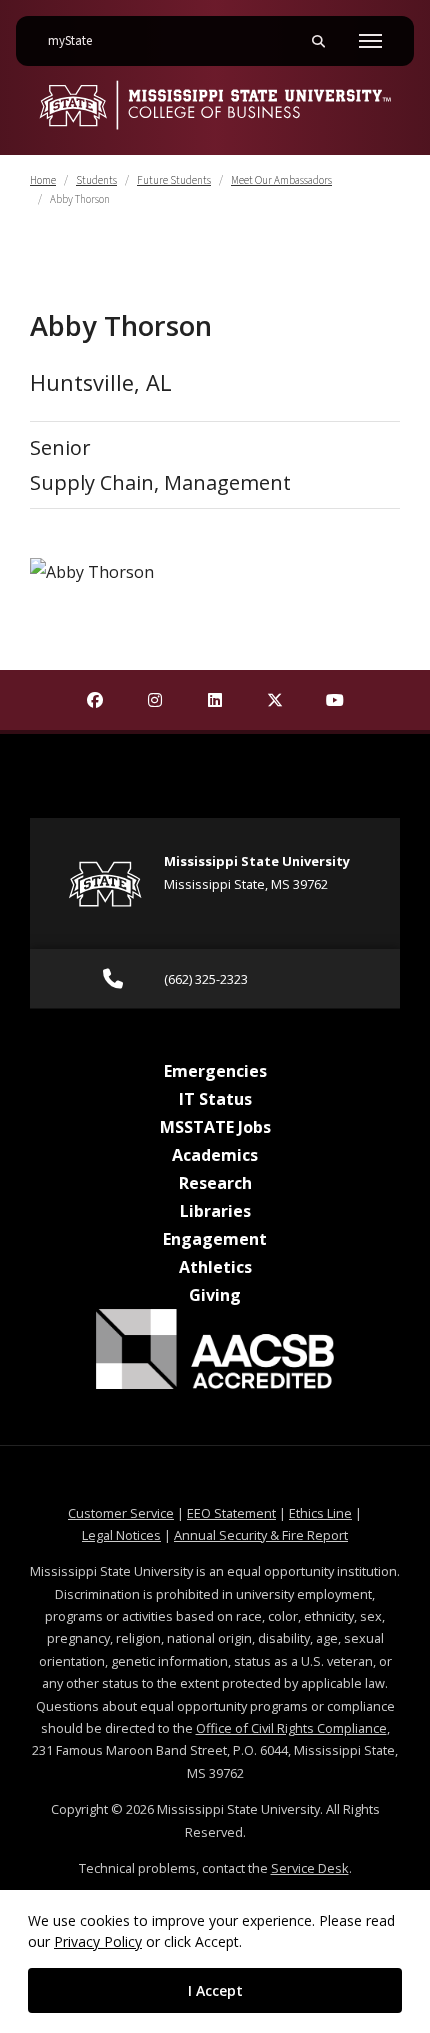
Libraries (215, 1211)
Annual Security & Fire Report (261, 1535)
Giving (215, 1295)
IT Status (215, 1099)
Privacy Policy (98, 1941)
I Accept (215, 1990)
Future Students (174, 180)
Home (43, 180)
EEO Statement (231, 1513)
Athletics (215, 1267)
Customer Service (121, 1513)
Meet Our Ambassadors (281, 180)
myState (78, 40)
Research (215, 1183)
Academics (215, 1155)
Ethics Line (320, 1513)
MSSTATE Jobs (215, 1127)
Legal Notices (121, 1535)
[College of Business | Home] (215, 105)
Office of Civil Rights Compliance (291, 1728)
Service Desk (310, 1868)
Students (96, 180)
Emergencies (215, 1071)
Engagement (215, 1239)
